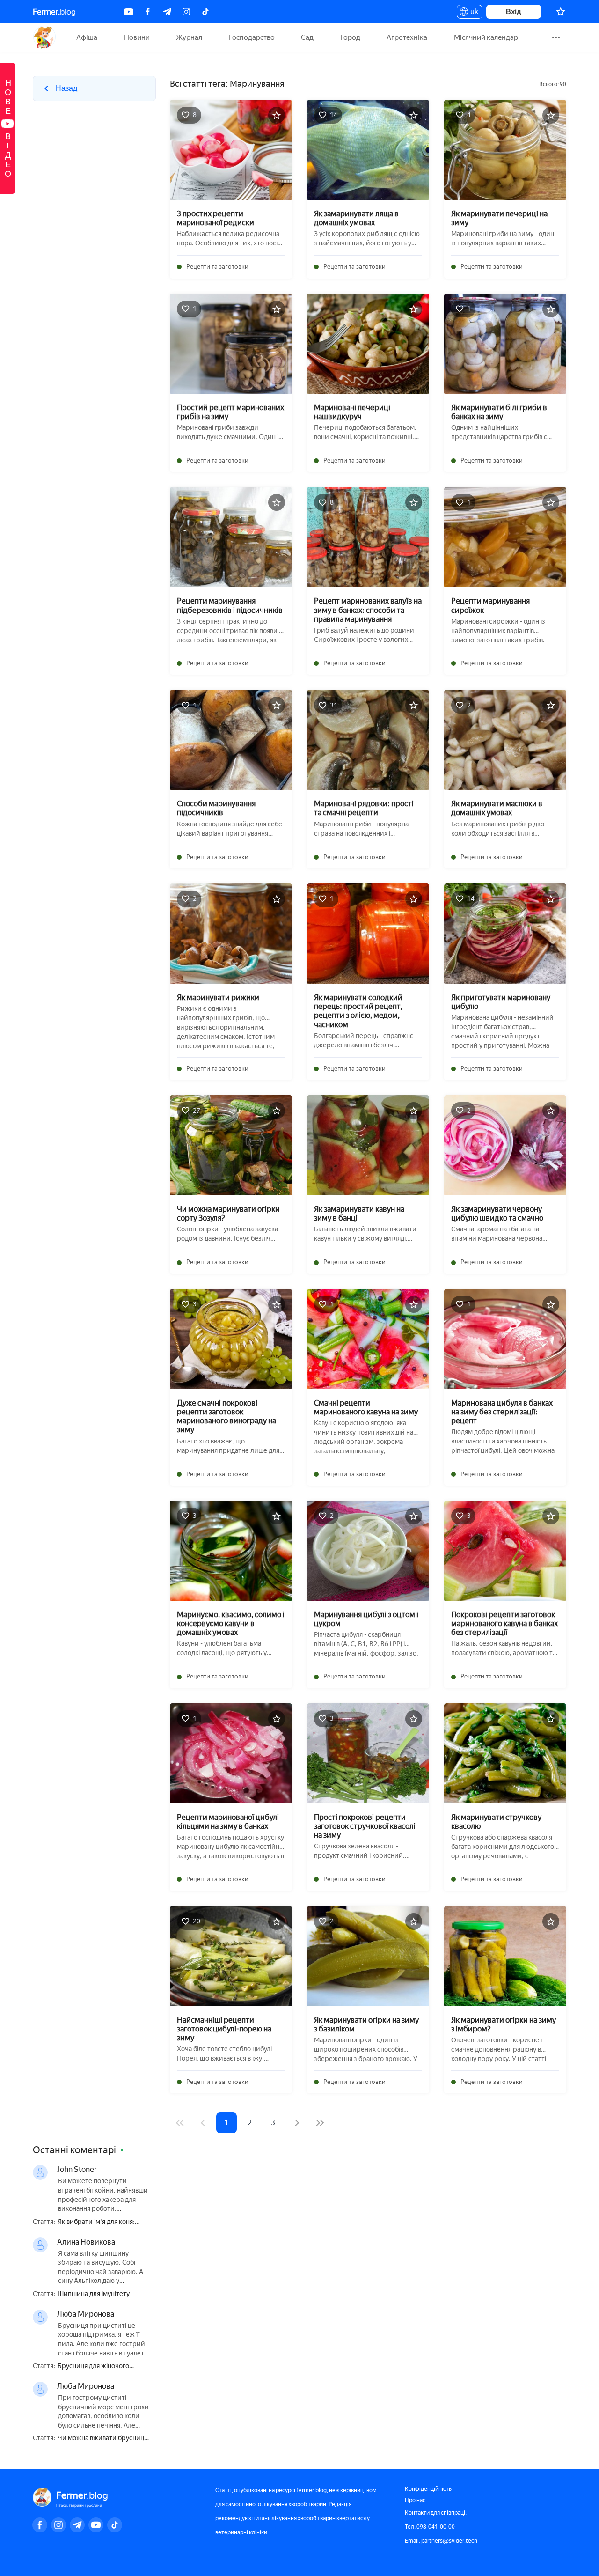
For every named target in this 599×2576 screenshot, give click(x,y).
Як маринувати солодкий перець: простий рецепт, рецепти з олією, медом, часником (358, 1011)
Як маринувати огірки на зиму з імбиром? (504, 2024)
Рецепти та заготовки (217, 267)
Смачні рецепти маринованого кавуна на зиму (366, 1407)
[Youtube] (129, 12)
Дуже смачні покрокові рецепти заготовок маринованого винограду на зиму (226, 1417)
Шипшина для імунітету (94, 2294)
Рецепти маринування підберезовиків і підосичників (230, 605)
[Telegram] (167, 12)
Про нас (415, 2500)
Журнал (189, 37)
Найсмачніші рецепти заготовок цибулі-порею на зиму (224, 2029)
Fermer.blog (44, 37)
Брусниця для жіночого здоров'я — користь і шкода (100, 2366)
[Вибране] (561, 12)
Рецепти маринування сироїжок (490, 605)
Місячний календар (486, 37)
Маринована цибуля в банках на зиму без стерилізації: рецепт (502, 1412)
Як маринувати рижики (218, 997)
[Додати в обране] (277, 115)
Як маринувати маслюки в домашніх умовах (497, 808)
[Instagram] (186, 12)
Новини (137, 37)
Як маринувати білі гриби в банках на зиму (499, 412)
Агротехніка (407, 37)
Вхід (514, 11)
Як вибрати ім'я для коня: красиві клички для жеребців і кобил (104, 2222)
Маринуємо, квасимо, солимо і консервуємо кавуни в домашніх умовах (231, 1623)
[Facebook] (148, 12)
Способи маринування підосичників (216, 808)
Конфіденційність (428, 2489)
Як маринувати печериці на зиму (499, 218)
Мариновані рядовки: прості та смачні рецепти (364, 808)
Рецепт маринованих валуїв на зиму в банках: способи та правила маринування (368, 610)
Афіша (87, 37)
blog (54, 12)
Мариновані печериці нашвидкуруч (352, 412)
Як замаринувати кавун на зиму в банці (359, 1214)
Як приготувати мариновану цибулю (501, 1002)
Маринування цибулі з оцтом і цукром (366, 1619)
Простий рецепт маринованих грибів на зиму (230, 412)
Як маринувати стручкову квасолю (496, 1822)
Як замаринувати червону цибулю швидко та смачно (497, 1214)
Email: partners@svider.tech (441, 2541)
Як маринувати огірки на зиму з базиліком (366, 2024)
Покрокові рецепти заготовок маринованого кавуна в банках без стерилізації (504, 1623)
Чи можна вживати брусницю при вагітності (103, 2439)
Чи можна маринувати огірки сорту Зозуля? (228, 1214)
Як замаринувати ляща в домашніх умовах (356, 218)
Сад (307, 37)
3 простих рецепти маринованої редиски (215, 218)
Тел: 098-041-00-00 (430, 2527)
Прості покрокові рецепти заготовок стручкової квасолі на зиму (365, 1826)
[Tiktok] (205, 12)
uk (472, 13)
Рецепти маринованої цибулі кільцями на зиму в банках (228, 1822)
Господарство (252, 37)
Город (350, 37)
